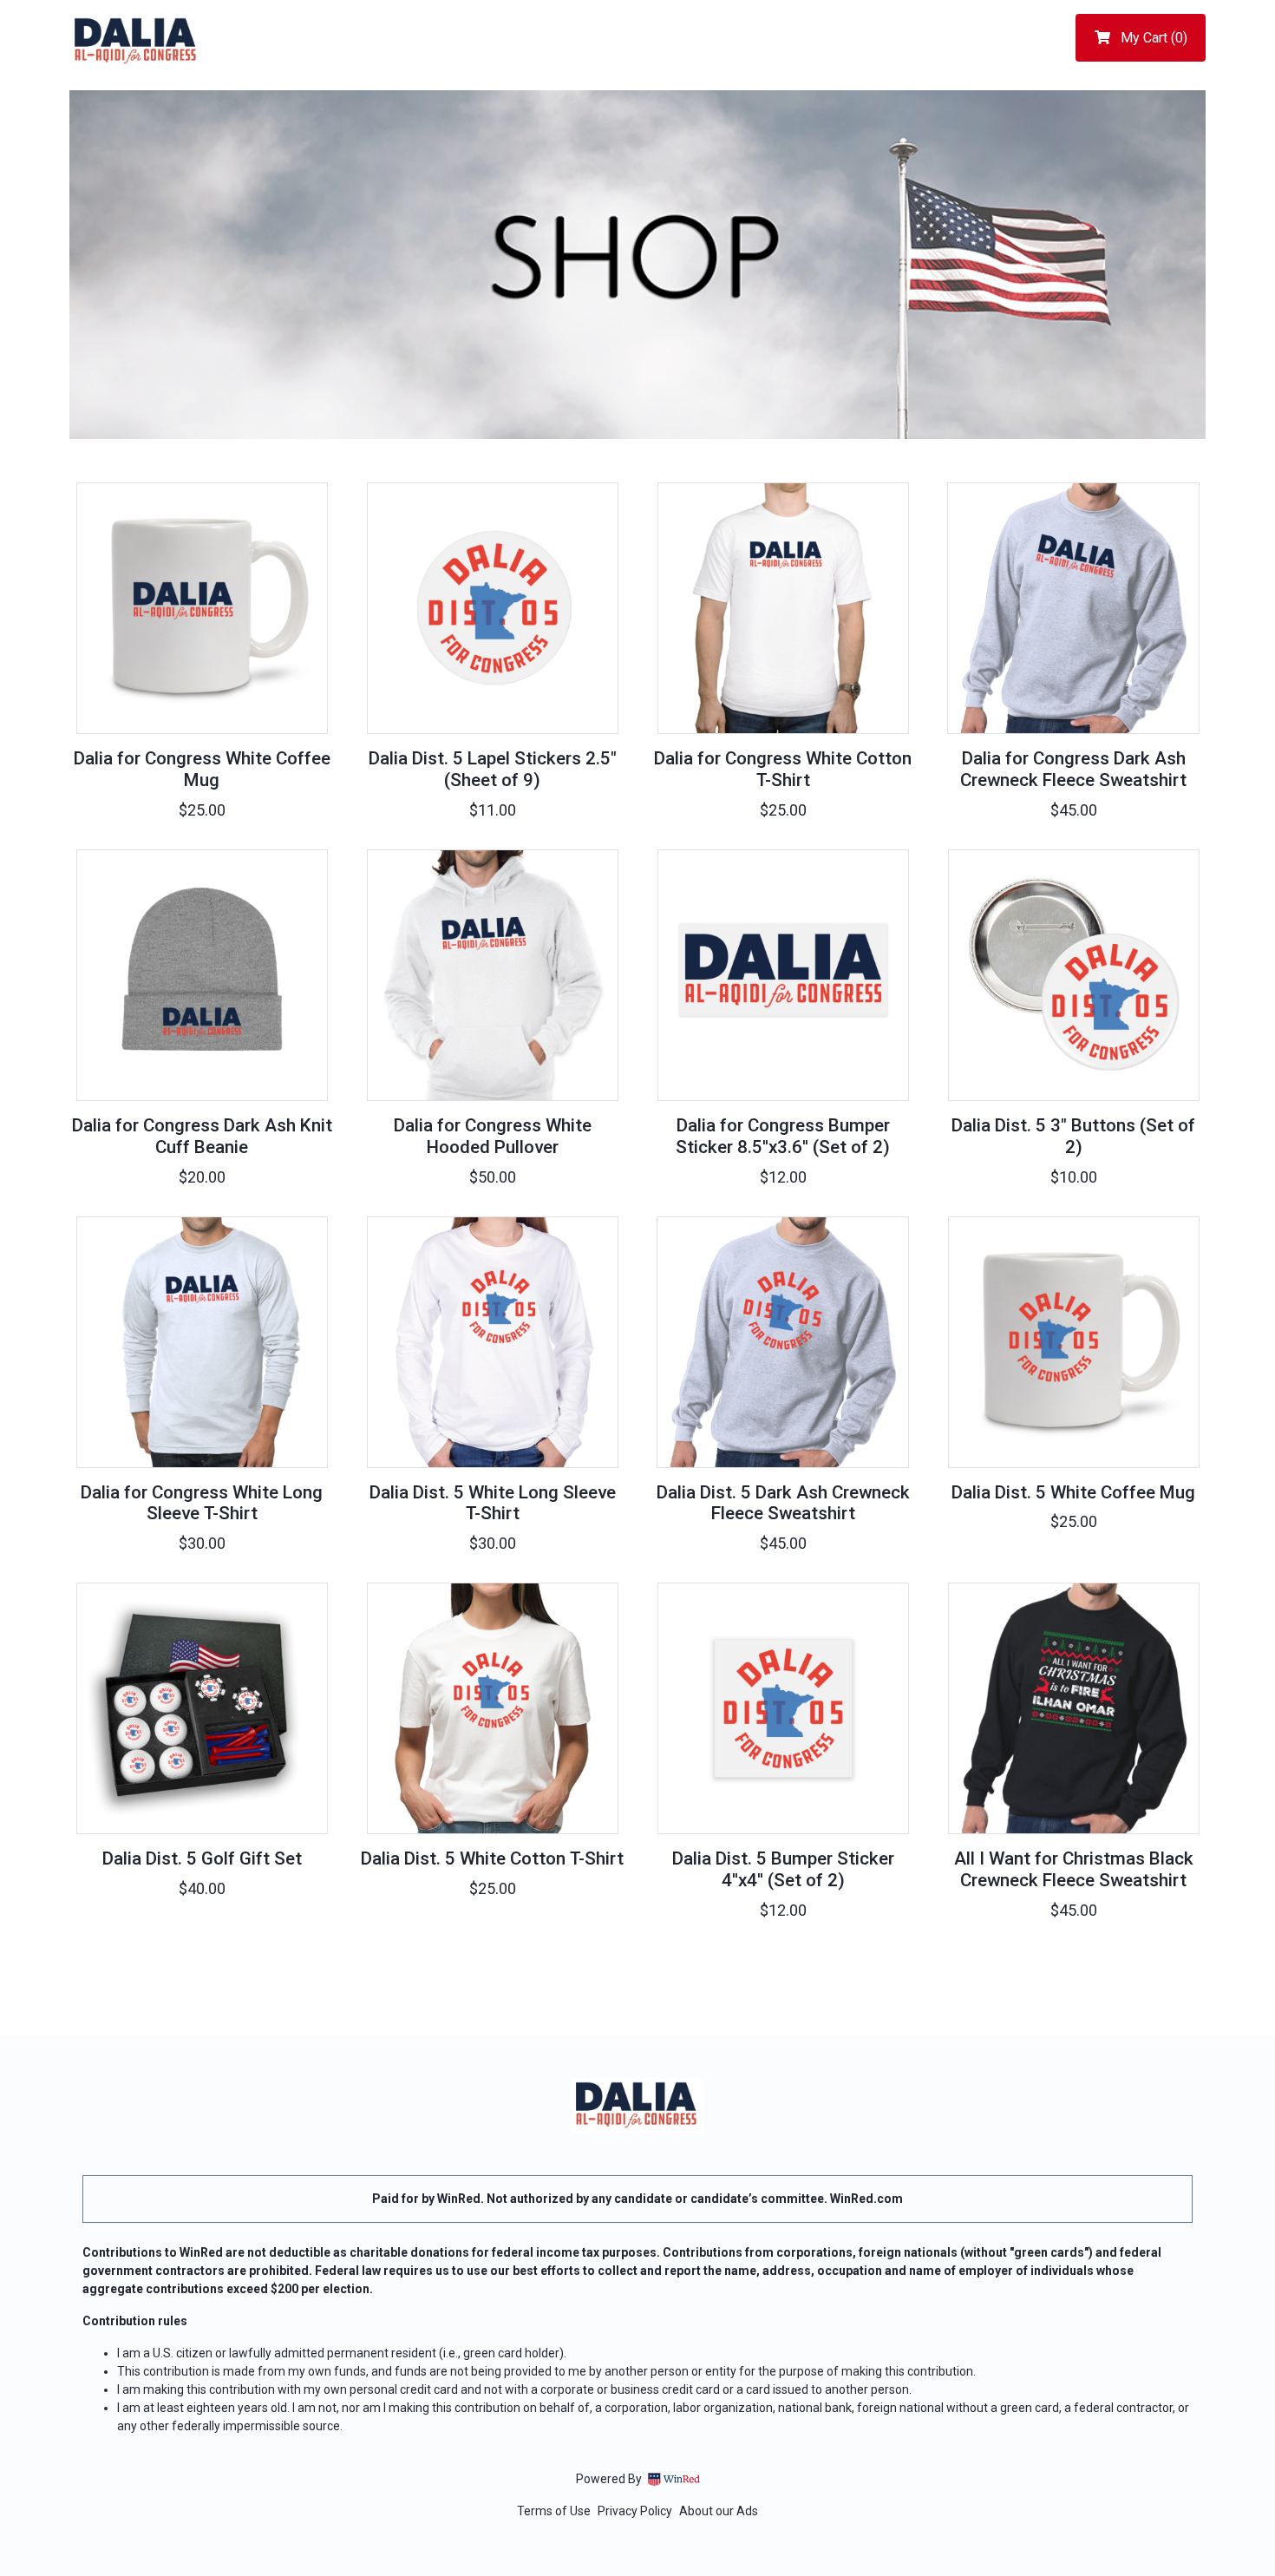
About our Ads (719, 2511)
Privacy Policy (635, 2511)
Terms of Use (554, 2511)
